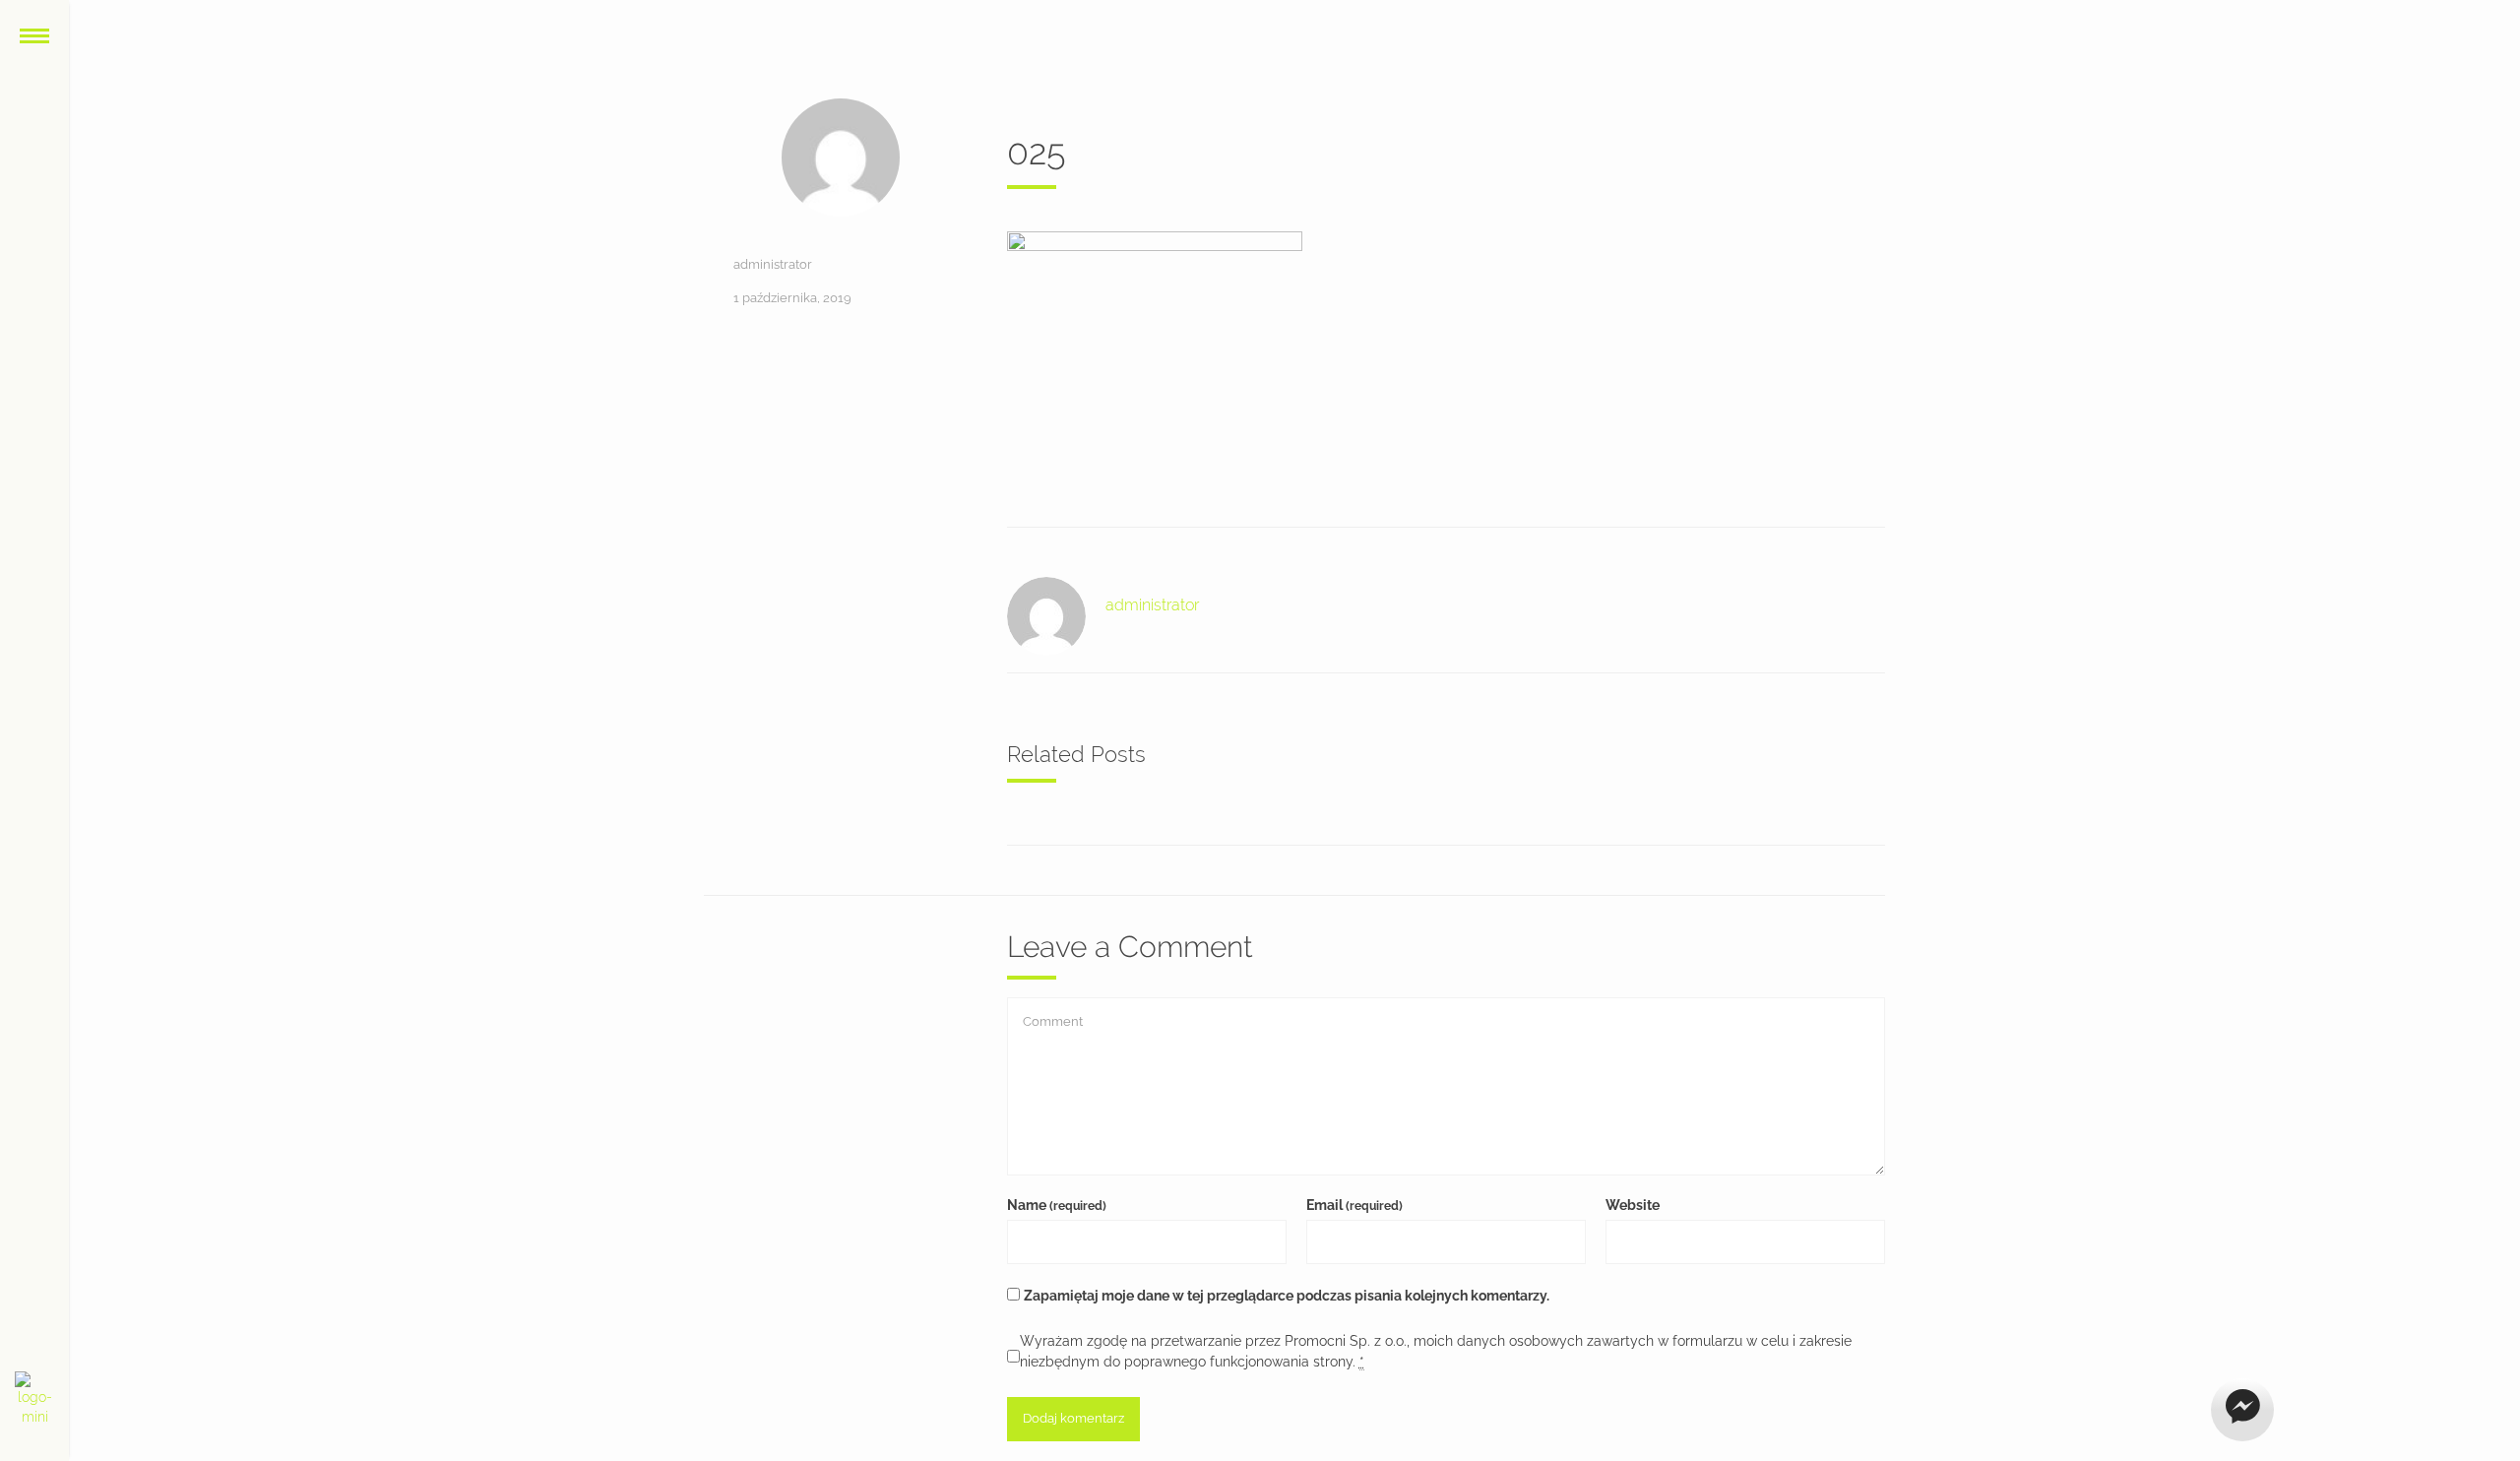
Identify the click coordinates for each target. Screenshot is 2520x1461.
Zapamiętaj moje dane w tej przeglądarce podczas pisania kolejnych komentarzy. (1287, 1296)
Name (1057, 1205)
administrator (773, 264)
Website (1633, 1205)
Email (1354, 1205)
